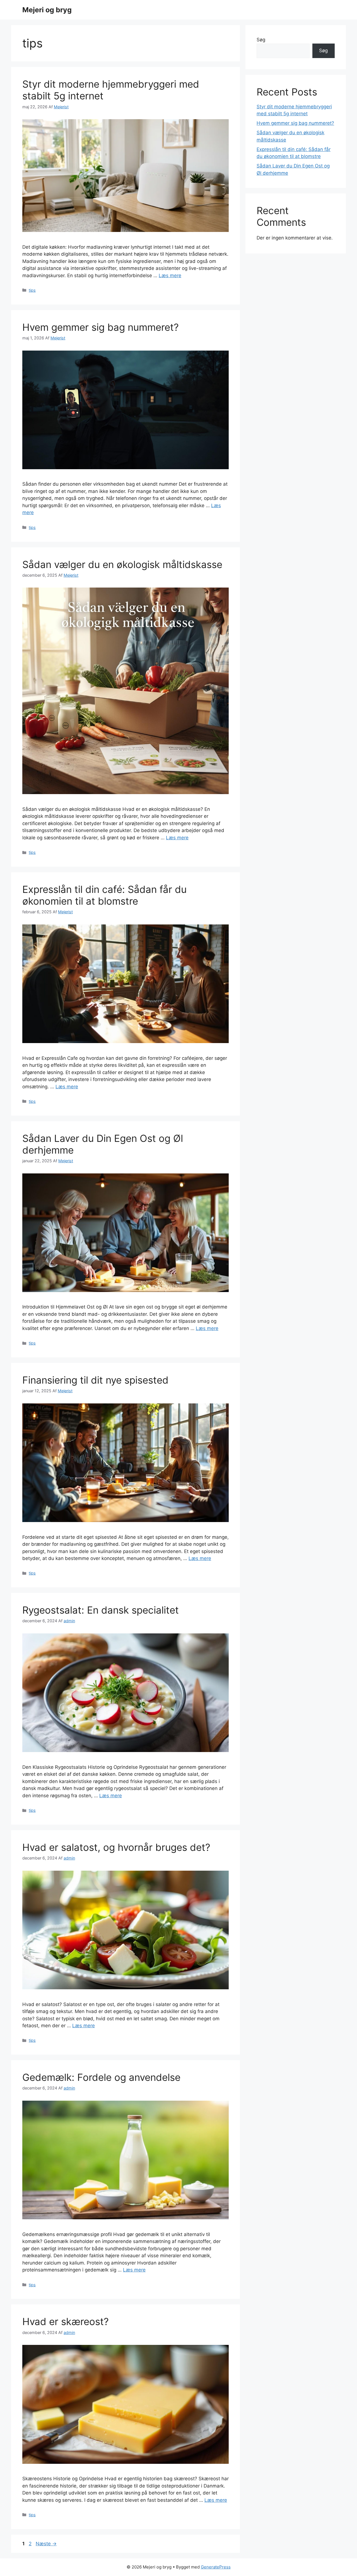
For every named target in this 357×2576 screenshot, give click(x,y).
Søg (261, 40)
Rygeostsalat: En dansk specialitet (101, 1610)
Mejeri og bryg (47, 10)
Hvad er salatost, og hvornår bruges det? (116, 1847)
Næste (46, 2544)
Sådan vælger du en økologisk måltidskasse (122, 564)
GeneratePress (216, 2567)
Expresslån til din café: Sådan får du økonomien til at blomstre (104, 895)
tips (32, 290)
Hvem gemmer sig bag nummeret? (101, 327)
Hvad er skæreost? (66, 2321)
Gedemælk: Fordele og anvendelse (101, 2077)
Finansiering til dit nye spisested (95, 1380)
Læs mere (170, 275)
